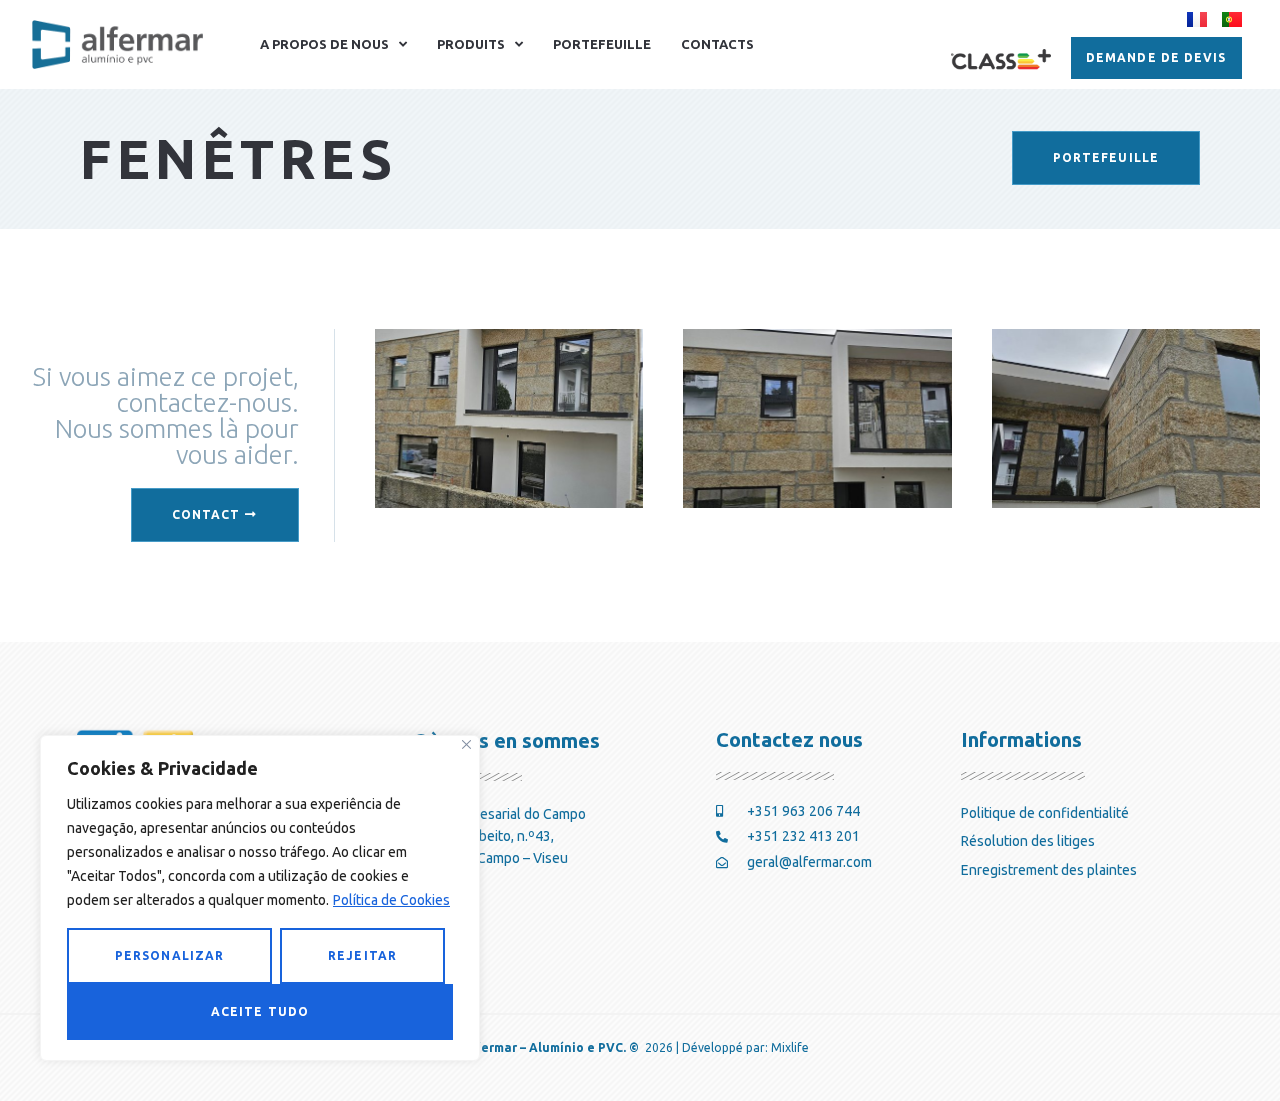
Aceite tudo (260, 1011)
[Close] (466, 744)
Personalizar (169, 955)
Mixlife (790, 1047)
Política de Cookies (391, 900)
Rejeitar (362, 955)
